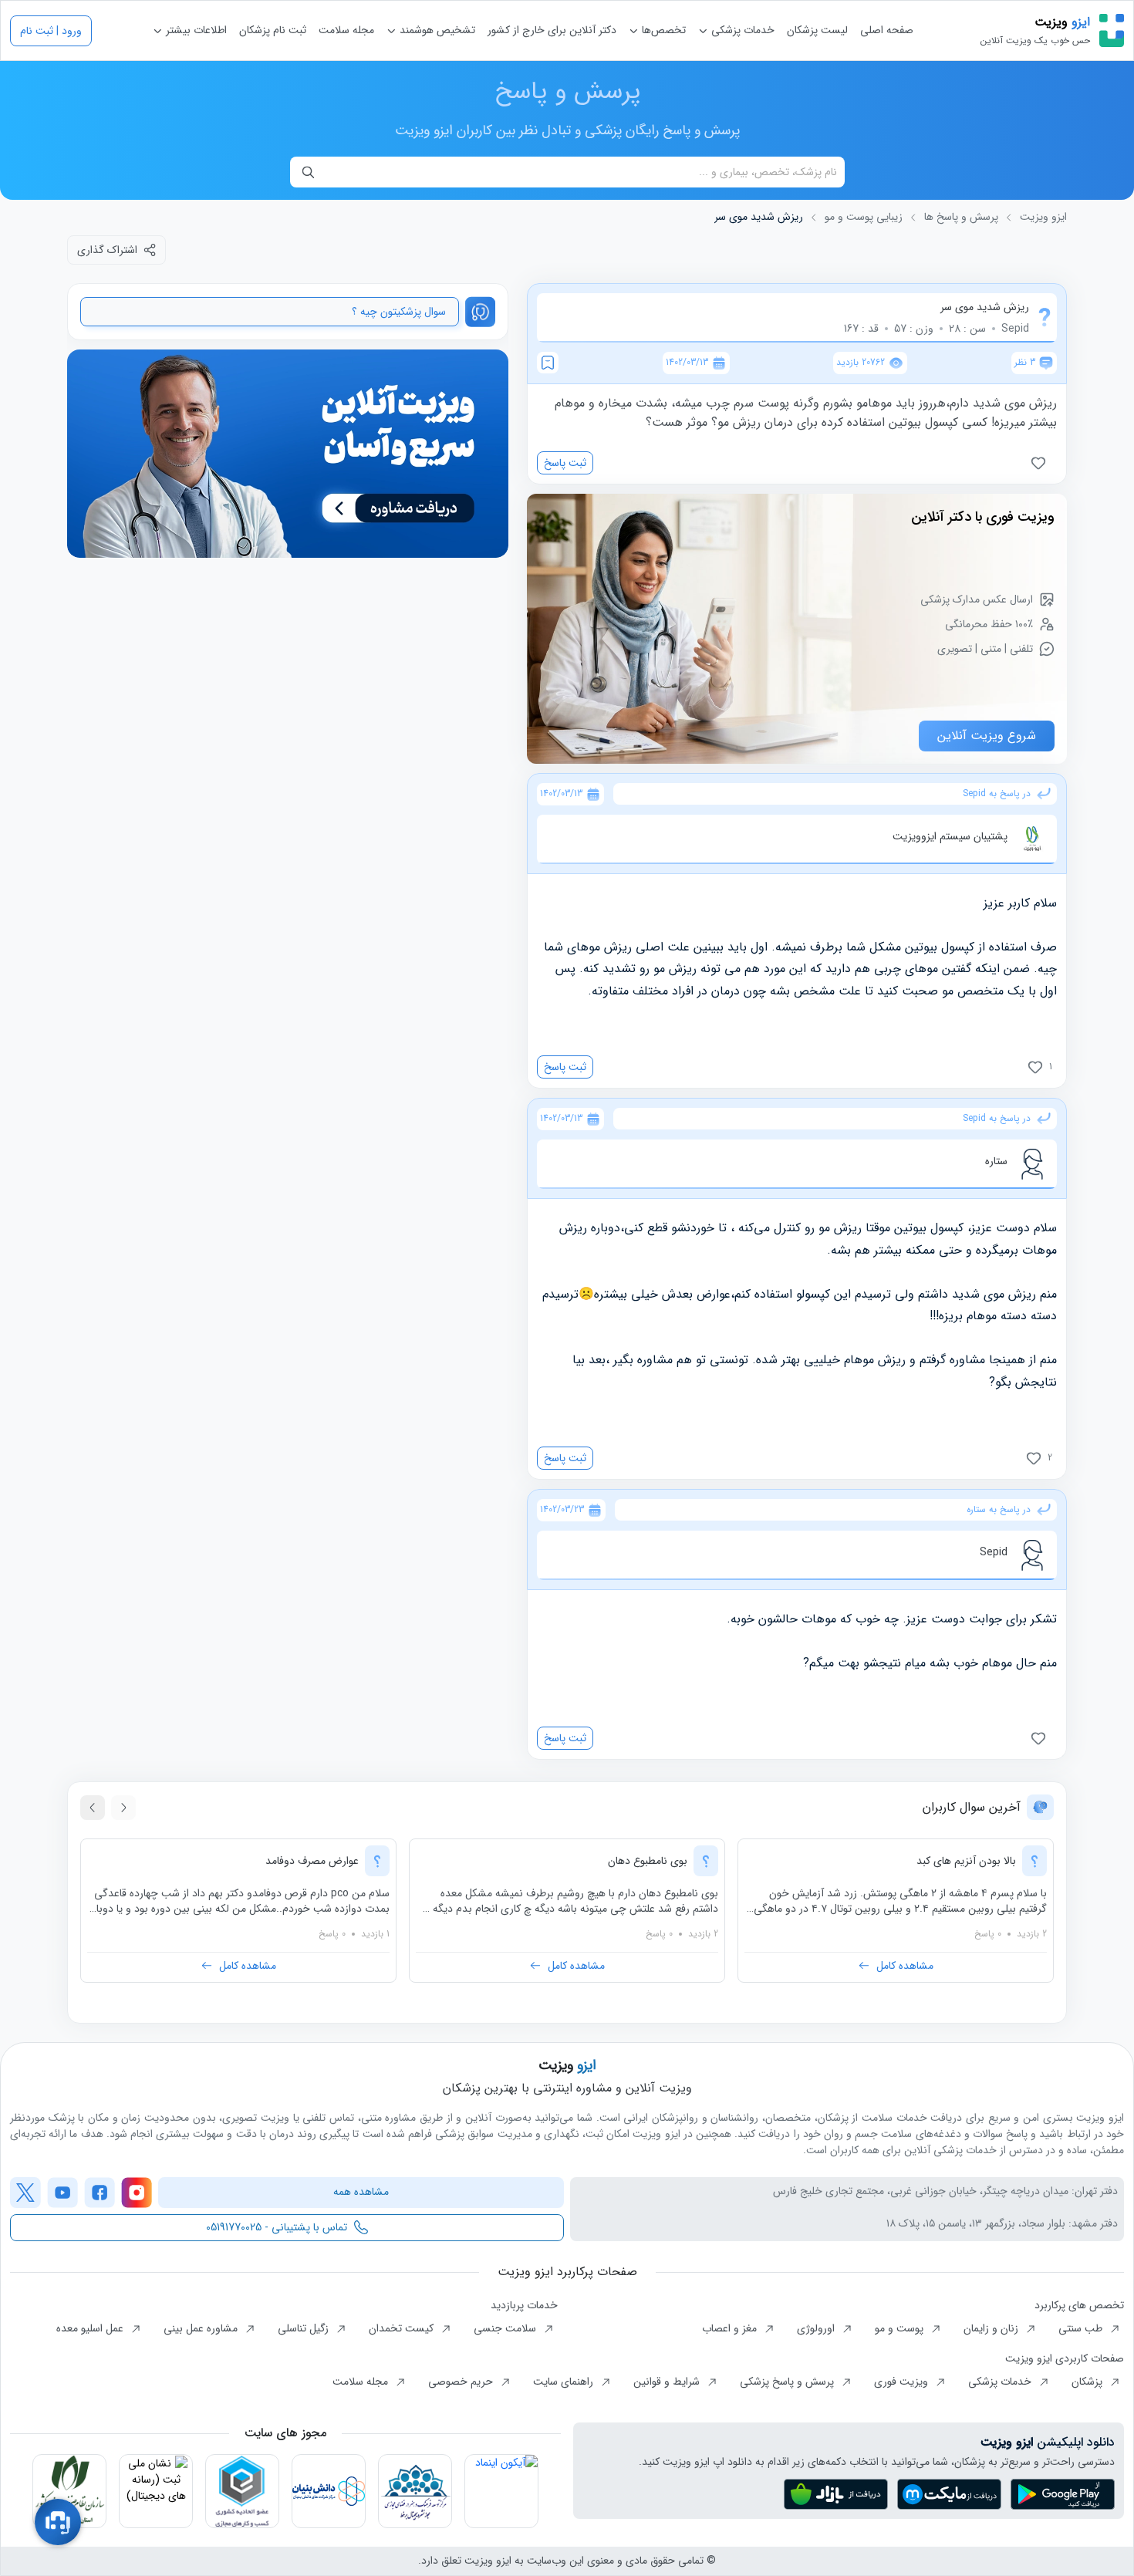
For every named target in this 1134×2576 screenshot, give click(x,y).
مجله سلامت (346, 30)
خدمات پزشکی (741, 30)
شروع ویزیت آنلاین (987, 736)
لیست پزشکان (817, 30)
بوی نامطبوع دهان (648, 1861)
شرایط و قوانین (668, 2382)
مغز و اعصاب (731, 2328)
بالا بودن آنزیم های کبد (966, 1861)
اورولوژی (817, 2328)
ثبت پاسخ (565, 463)
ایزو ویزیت (1043, 217)
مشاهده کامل (905, 1966)
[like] (1041, 463)
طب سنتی (1082, 2328)
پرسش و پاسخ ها (961, 217)
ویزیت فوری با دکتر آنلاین (983, 517)
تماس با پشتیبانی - (277, 2227)
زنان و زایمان (992, 2328)
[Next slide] (93, 1808)
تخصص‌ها (662, 30)
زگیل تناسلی (305, 2328)
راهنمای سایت (565, 2382)
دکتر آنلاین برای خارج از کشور (552, 30)
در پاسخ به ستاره (999, 1510)
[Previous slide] (123, 1808)
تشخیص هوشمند (436, 30)
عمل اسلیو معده (91, 2328)
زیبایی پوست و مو (864, 217)
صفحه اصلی (887, 30)
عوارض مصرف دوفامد (312, 1861)
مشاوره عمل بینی (202, 2328)
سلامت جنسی (506, 2328)
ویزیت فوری (903, 2382)
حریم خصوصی (462, 2382)
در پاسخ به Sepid (997, 794)
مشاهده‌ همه (361, 2192)
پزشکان (1088, 2382)
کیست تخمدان (403, 2328)
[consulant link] (288, 454)
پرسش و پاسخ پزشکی (788, 2382)
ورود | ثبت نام (51, 31)
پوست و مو (901, 2328)
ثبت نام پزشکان (273, 30)
